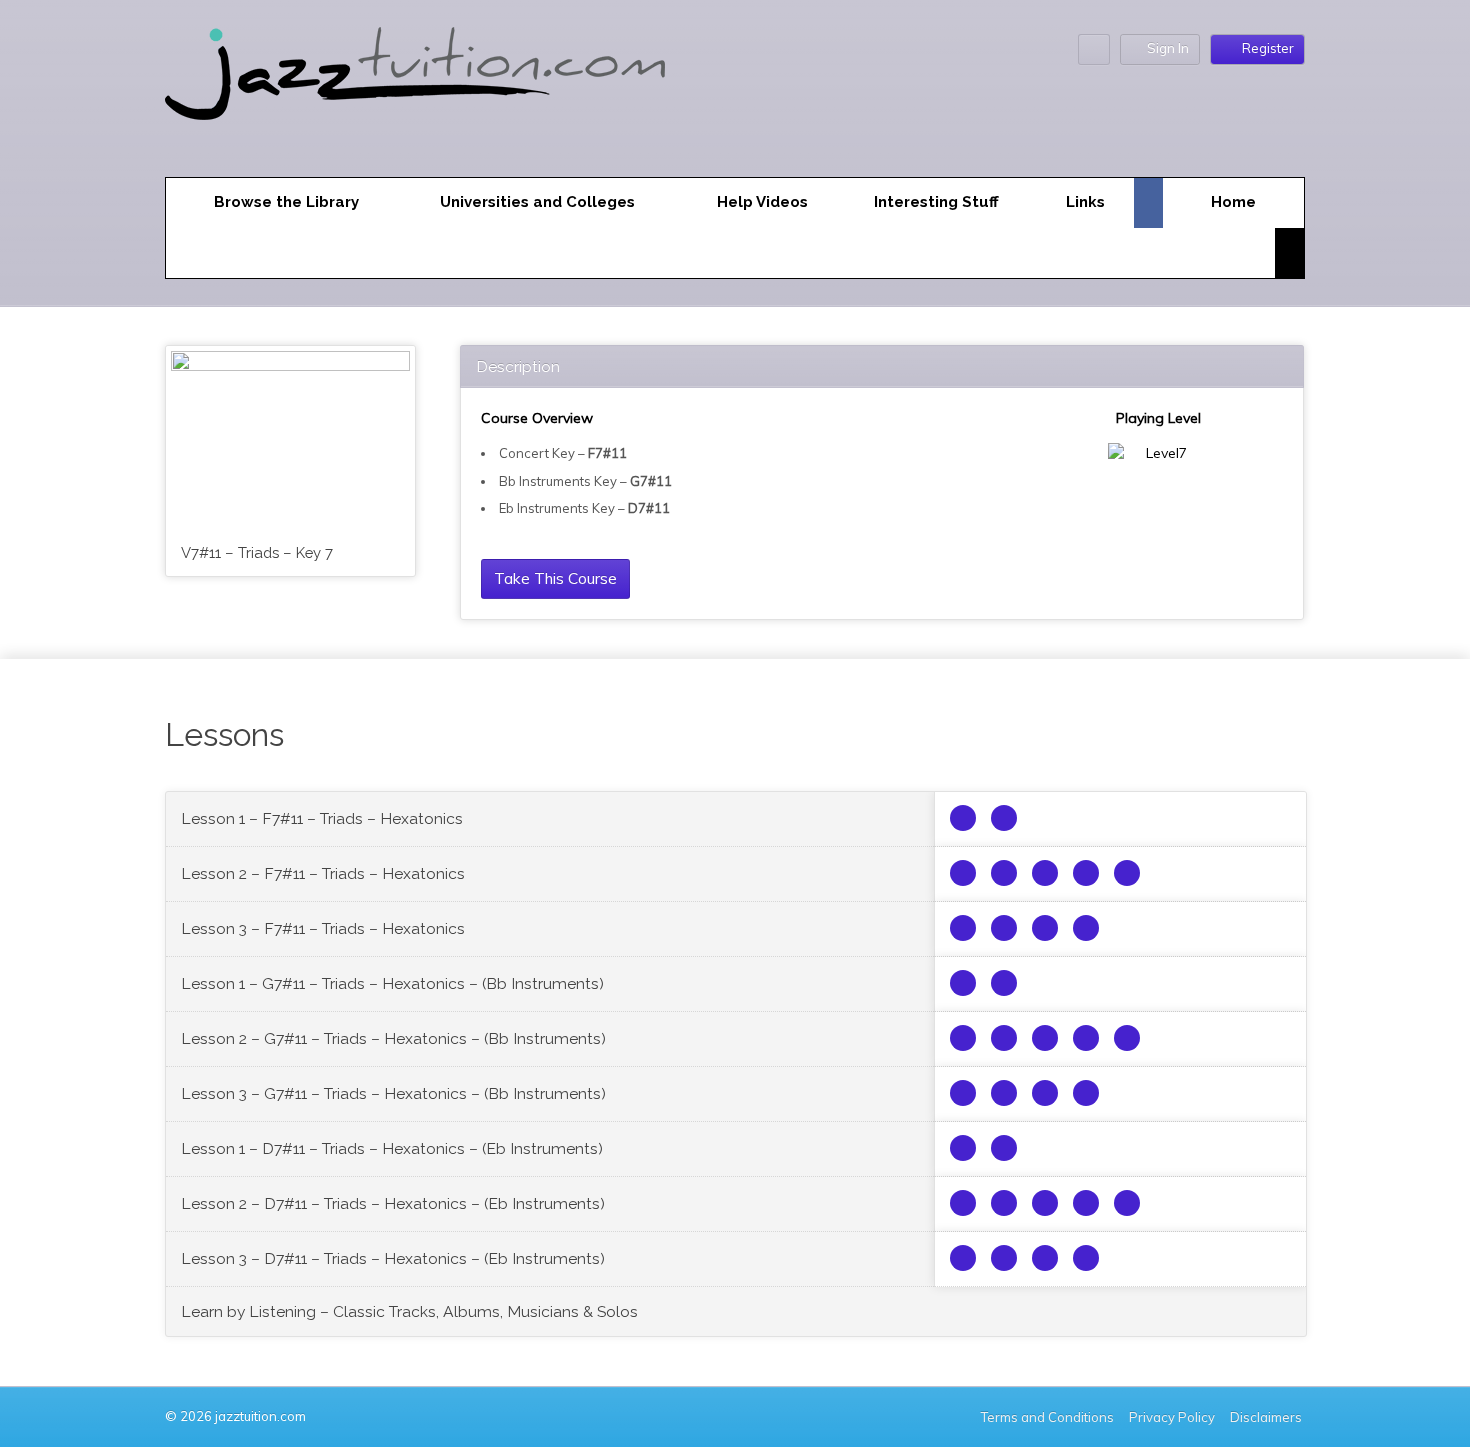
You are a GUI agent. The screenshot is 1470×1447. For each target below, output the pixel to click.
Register (1268, 48)
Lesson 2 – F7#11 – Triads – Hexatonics (323, 873)
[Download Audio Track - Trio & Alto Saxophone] (963, 873)
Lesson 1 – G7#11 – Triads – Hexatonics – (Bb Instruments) (392, 983)
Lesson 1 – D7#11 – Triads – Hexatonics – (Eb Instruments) (392, 1148)
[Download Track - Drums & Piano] (1127, 873)
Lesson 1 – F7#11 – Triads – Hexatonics (322, 818)
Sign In (1168, 48)
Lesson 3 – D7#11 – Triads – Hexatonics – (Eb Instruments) (393, 1258)
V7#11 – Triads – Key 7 (257, 552)
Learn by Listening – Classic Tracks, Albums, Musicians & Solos (409, 1311)
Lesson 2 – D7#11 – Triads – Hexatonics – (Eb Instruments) (393, 1203)
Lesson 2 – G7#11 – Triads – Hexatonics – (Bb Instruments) (393, 1038)
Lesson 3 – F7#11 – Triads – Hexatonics (323, 928)
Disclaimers (1267, 1417)
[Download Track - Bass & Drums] (1045, 873)
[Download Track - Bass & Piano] (1086, 873)
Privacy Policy (1172, 1417)
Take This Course (555, 578)
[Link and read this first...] (963, 818)
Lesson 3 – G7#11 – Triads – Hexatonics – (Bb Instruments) (393, 1093)
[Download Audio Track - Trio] (1004, 818)
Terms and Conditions (1047, 1417)
